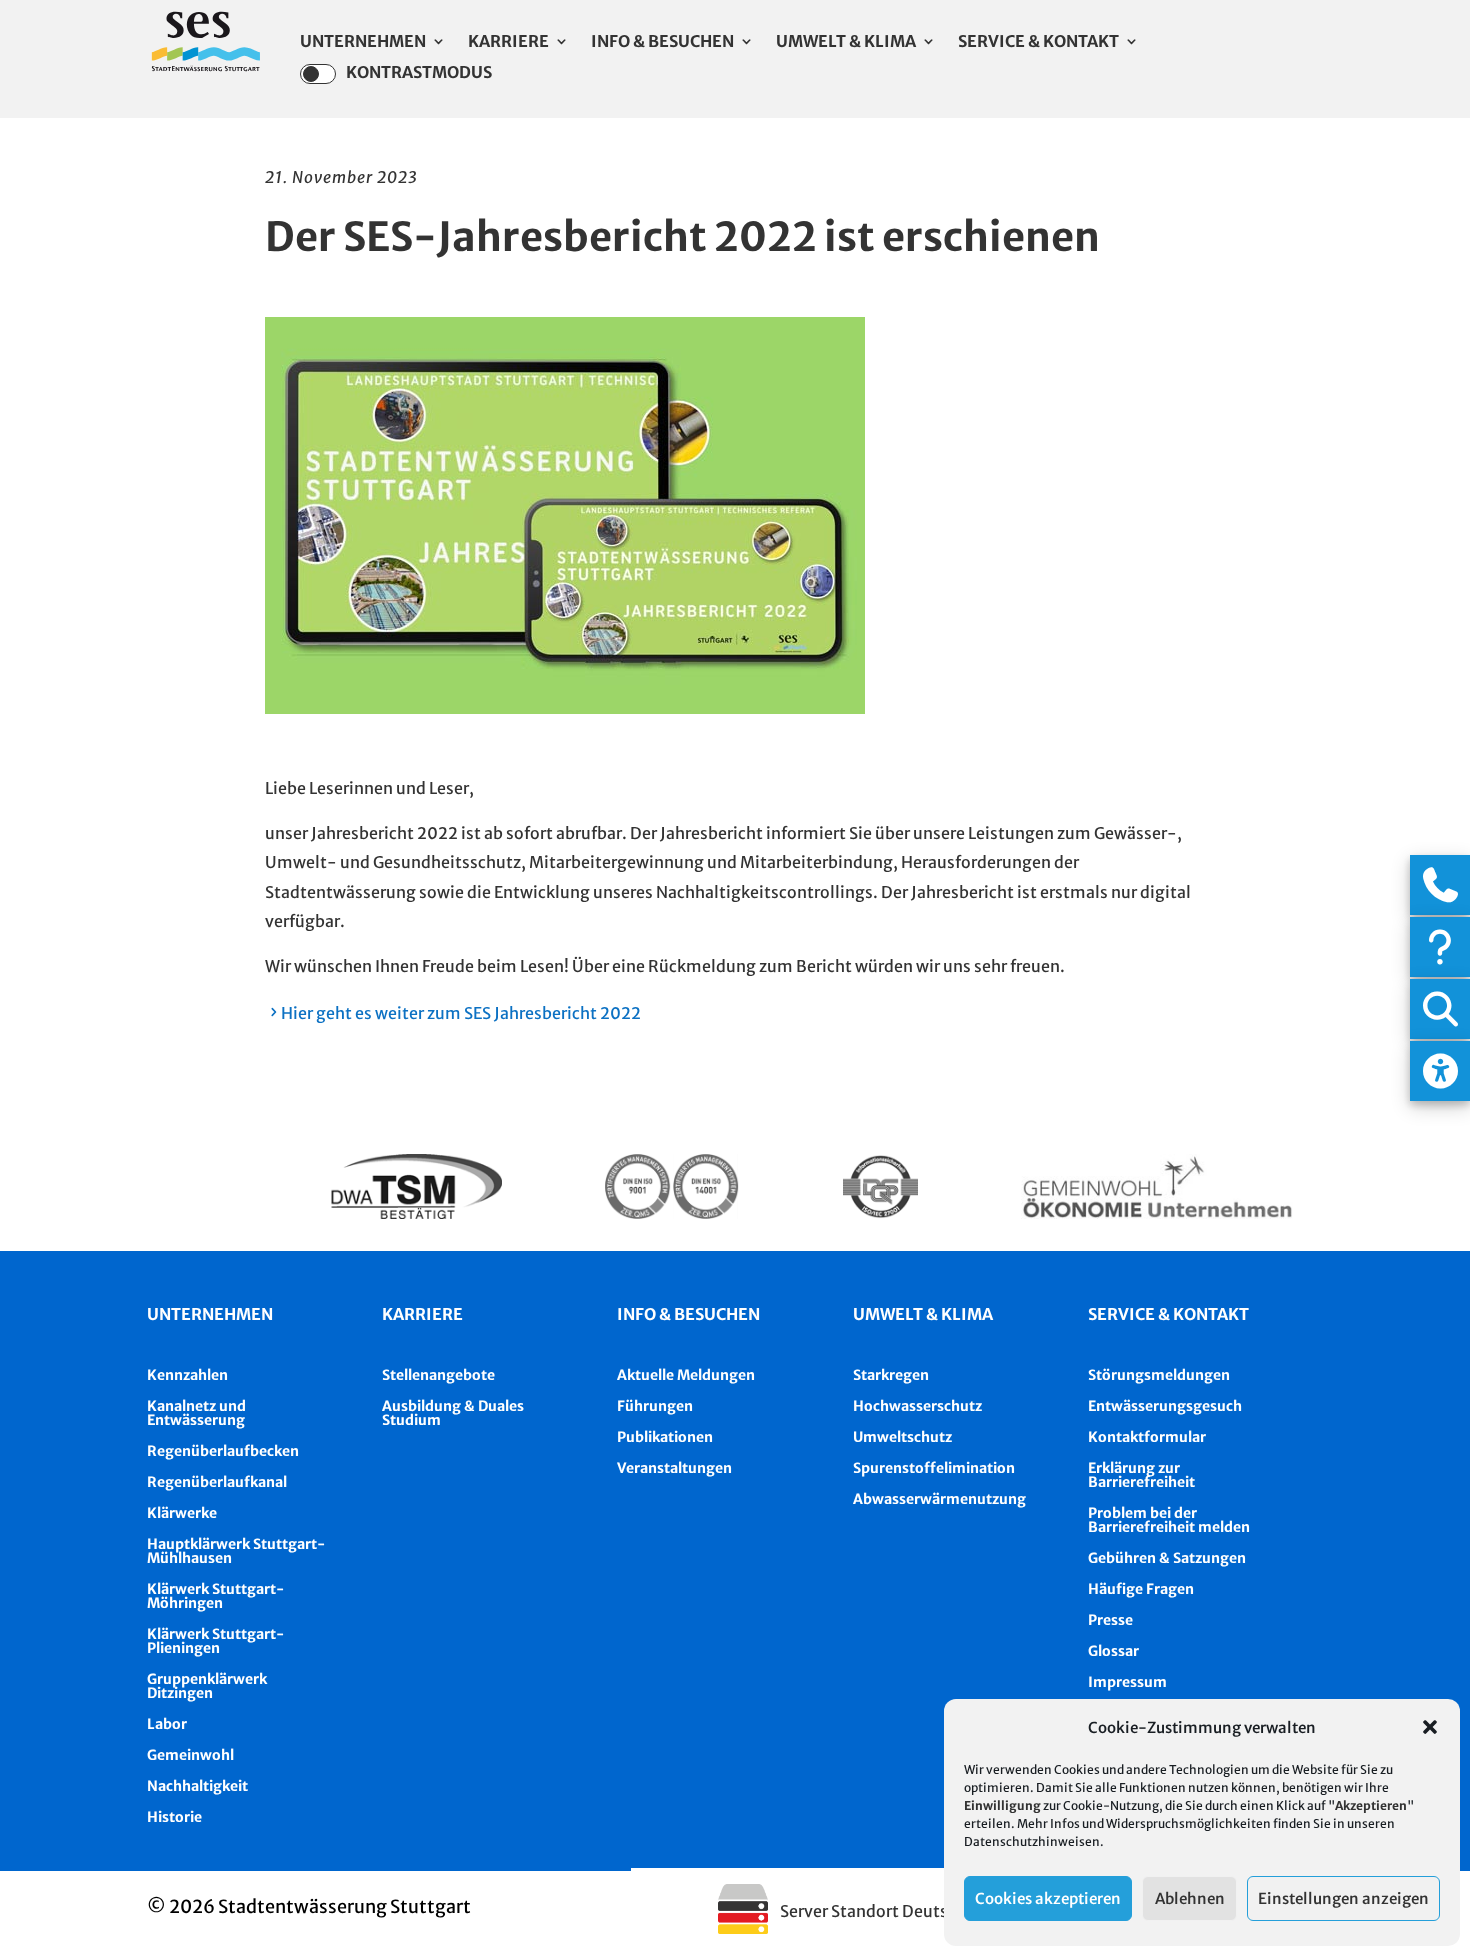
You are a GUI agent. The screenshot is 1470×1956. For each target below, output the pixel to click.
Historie (174, 1817)
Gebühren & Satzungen (1167, 1558)
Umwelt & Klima (846, 42)
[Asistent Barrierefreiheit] (1440, 1071)
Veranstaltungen (674, 1468)
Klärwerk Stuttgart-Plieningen (215, 1641)
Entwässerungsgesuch (1165, 1406)
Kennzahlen (187, 1375)
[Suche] (1440, 1009)
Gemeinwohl (190, 1755)
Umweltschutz (902, 1437)
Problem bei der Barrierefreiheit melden (1169, 1520)
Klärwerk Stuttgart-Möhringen (215, 1596)
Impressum (1127, 1682)
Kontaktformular (1147, 1437)
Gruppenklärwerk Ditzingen (207, 1686)
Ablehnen (1190, 1898)
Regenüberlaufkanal (217, 1482)
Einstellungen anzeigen (1343, 1898)
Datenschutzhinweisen (1032, 1841)
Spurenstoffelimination (934, 1468)
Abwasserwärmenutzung (939, 1499)
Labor (167, 1724)
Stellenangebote (438, 1375)
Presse (1110, 1620)
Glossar (1113, 1651)
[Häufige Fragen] (1440, 947)
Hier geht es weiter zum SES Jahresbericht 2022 (461, 1013)
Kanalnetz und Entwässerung (196, 1413)
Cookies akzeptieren (1048, 1898)
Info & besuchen (688, 1314)
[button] (1430, 1727)
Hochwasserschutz (917, 1406)
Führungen (655, 1406)
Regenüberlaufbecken (223, 1451)
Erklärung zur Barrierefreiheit (1141, 1475)
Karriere (508, 42)
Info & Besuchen (662, 42)
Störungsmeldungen (1159, 1375)
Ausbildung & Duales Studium (453, 1413)
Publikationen (665, 1437)
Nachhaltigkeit (197, 1786)
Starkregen (891, 1375)
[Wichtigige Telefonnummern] (1440, 885)
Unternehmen (363, 42)
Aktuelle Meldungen (686, 1375)
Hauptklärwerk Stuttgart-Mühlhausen (236, 1551)
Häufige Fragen (1141, 1589)
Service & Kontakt (1038, 42)
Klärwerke (182, 1513)
